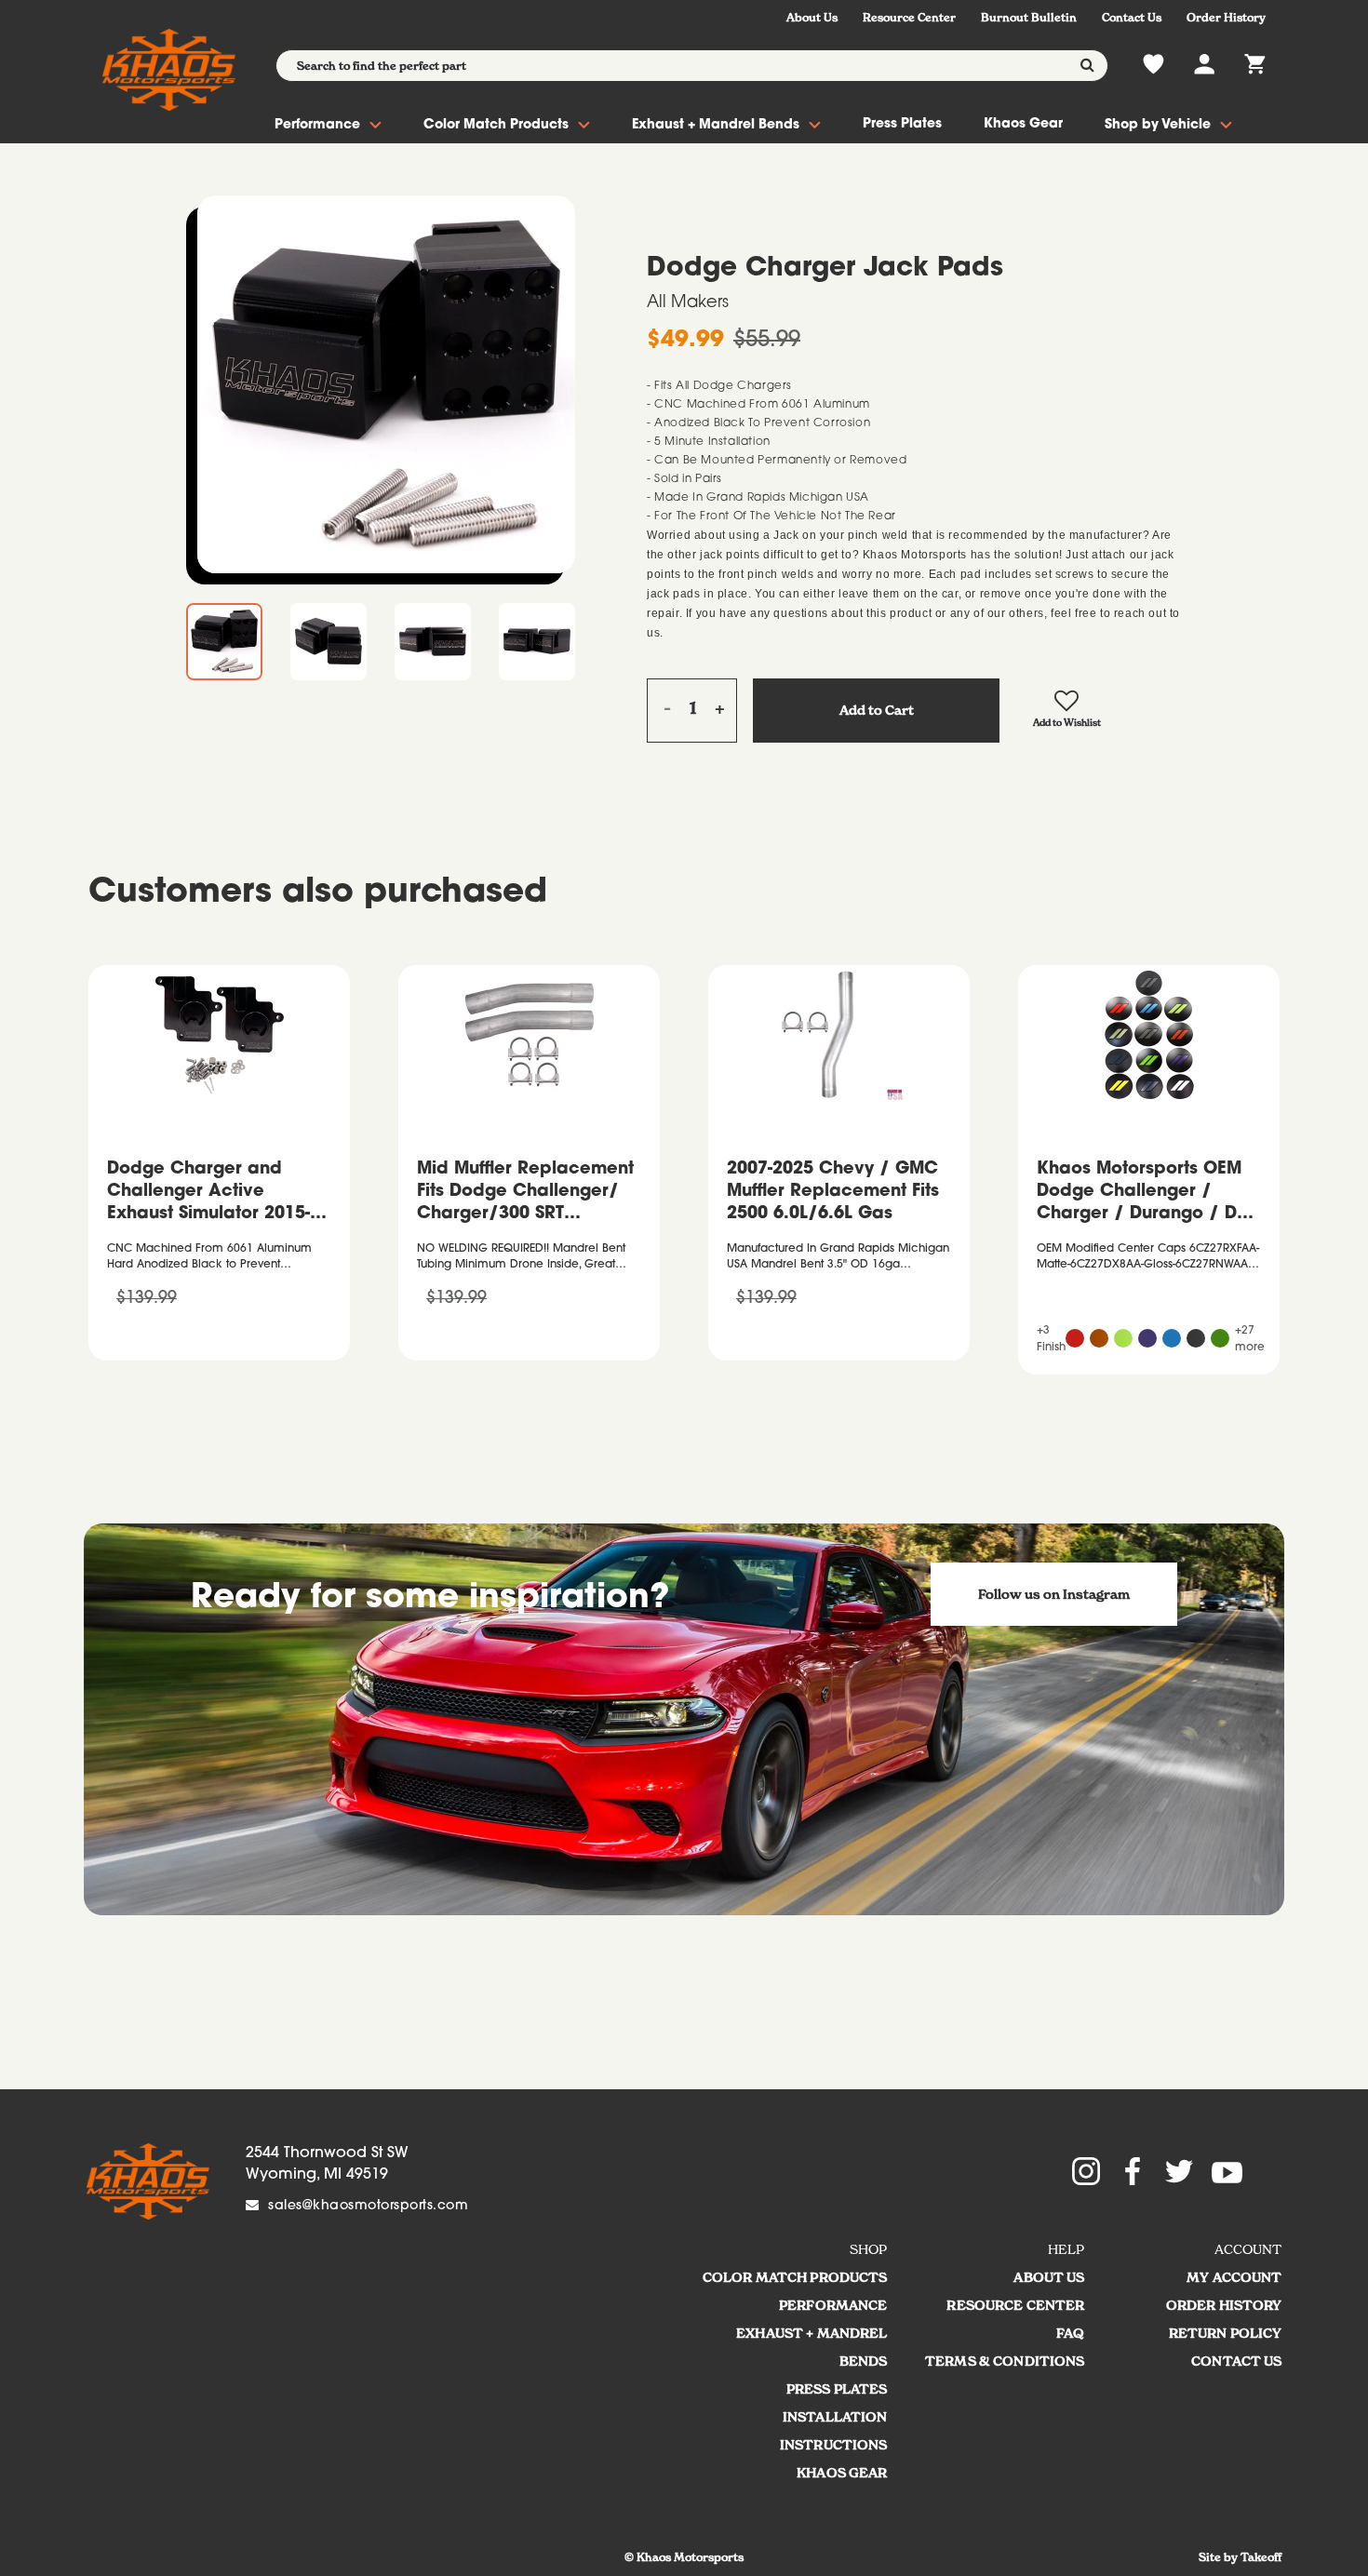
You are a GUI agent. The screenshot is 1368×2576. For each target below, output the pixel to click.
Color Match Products (496, 126)
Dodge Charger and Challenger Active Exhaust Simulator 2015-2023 (208, 1194)
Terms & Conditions (1005, 2361)
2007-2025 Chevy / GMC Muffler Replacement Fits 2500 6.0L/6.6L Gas (833, 1192)
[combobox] (692, 66)
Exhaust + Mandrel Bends (716, 126)
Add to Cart (877, 710)
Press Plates (902, 125)
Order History (1226, 17)
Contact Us (1132, 17)
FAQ (1070, 2333)
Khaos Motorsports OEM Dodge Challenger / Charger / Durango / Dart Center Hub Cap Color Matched (1149, 1194)
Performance (317, 126)
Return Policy (1226, 2333)
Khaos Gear (1023, 125)
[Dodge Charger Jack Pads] (386, 384)
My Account (1234, 2277)
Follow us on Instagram (1054, 1594)
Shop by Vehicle (1158, 126)
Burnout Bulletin (1029, 17)
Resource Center (909, 17)
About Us (812, 17)
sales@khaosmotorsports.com (368, 2207)
